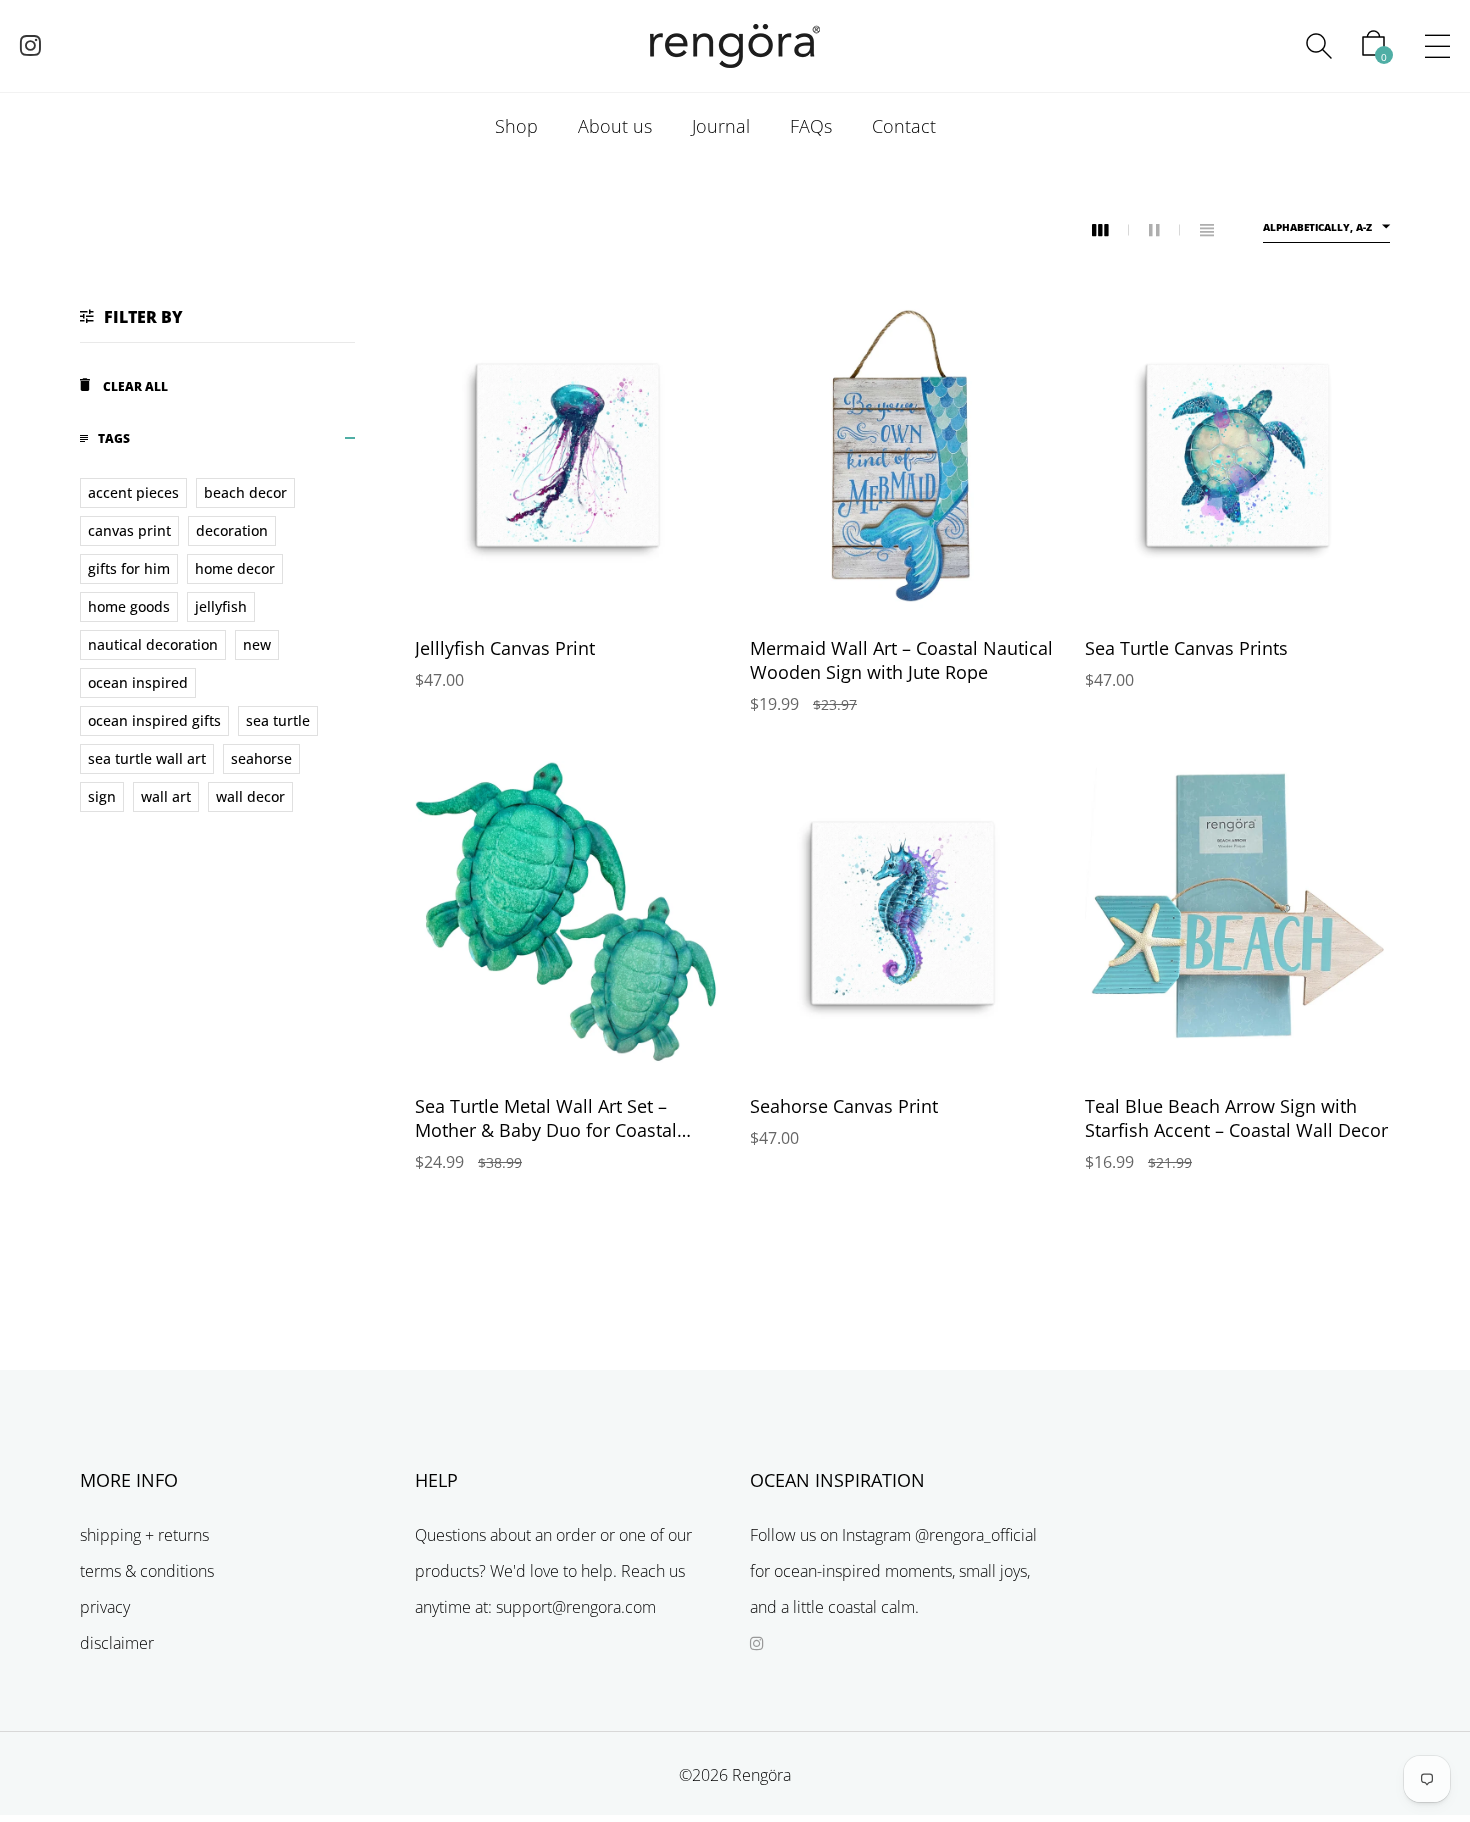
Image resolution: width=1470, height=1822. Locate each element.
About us (615, 126)
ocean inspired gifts (154, 720)
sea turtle (278, 720)
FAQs (811, 126)
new (257, 644)
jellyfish (221, 606)
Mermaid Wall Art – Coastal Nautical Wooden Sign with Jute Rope (901, 660)
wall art (166, 796)
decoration (232, 530)
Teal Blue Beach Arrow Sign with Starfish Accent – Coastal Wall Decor (1236, 1118)
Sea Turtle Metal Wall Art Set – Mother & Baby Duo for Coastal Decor (546, 1130)
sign (102, 796)
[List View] (1207, 230)
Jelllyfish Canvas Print (505, 648)
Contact (904, 126)
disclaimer (117, 1643)
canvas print (129, 530)
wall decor (250, 796)
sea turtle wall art (147, 758)
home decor (235, 568)
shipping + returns (144, 1535)
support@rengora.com (576, 1607)
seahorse (261, 758)
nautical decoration (153, 644)
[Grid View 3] (1110, 230)
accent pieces (133, 492)
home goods (129, 606)
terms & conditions (147, 1571)
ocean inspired (138, 682)
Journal (721, 126)
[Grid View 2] (1164, 230)
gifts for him (129, 568)
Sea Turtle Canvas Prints (1186, 648)
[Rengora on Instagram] (30, 48)
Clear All (134, 386)
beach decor (245, 492)
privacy (105, 1607)
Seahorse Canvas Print (844, 1106)
